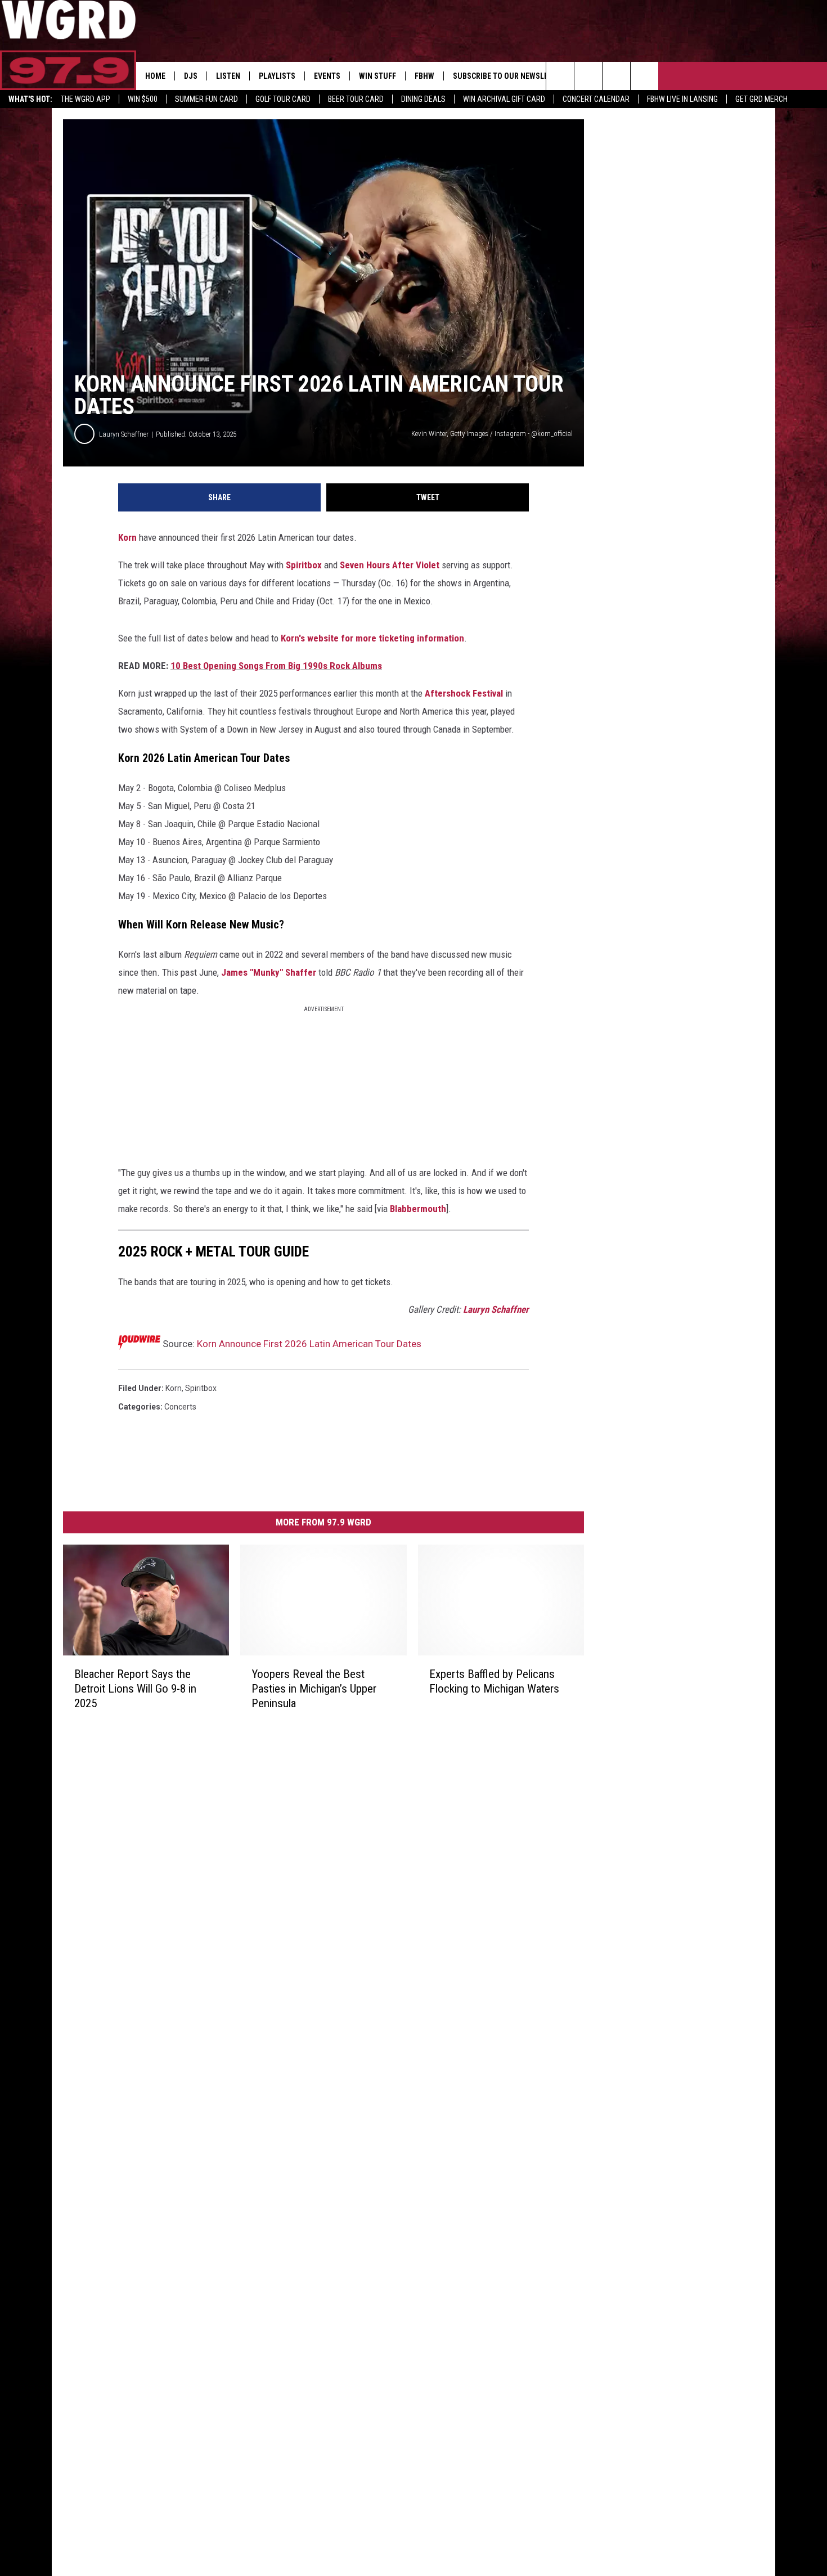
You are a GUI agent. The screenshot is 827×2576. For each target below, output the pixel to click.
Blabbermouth (418, 1209)
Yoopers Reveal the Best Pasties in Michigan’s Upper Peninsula (314, 1689)
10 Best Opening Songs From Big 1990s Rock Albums (276, 666)
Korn (127, 537)
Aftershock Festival (464, 693)
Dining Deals (423, 99)
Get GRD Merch (761, 99)
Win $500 (143, 99)
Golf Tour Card (283, 99)
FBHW (424, 76)
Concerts (180, 1407)
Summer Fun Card (206, 99)
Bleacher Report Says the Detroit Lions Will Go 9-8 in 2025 (135, 1689)
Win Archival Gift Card (504, 99)
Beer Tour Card (356, 99)
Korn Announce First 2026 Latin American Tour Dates (309, 1344)
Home (155, 76)
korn (174, 1388)
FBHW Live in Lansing (682, 99)
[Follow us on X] (644, 76)
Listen (228, 76)
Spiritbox (304, 565)
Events (327, 76)
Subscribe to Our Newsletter (509, 76)
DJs (191, 76)
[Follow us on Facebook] (616, 76)
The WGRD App (86, 99)
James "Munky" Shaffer (269, 972)
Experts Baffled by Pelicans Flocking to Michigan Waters (494, 1681)
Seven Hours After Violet (390, 565)
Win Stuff (377, 76)
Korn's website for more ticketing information (372, 638)
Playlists (277, 76)
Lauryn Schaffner (124, 434)
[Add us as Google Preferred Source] (588, 76)
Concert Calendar (596, 99)
